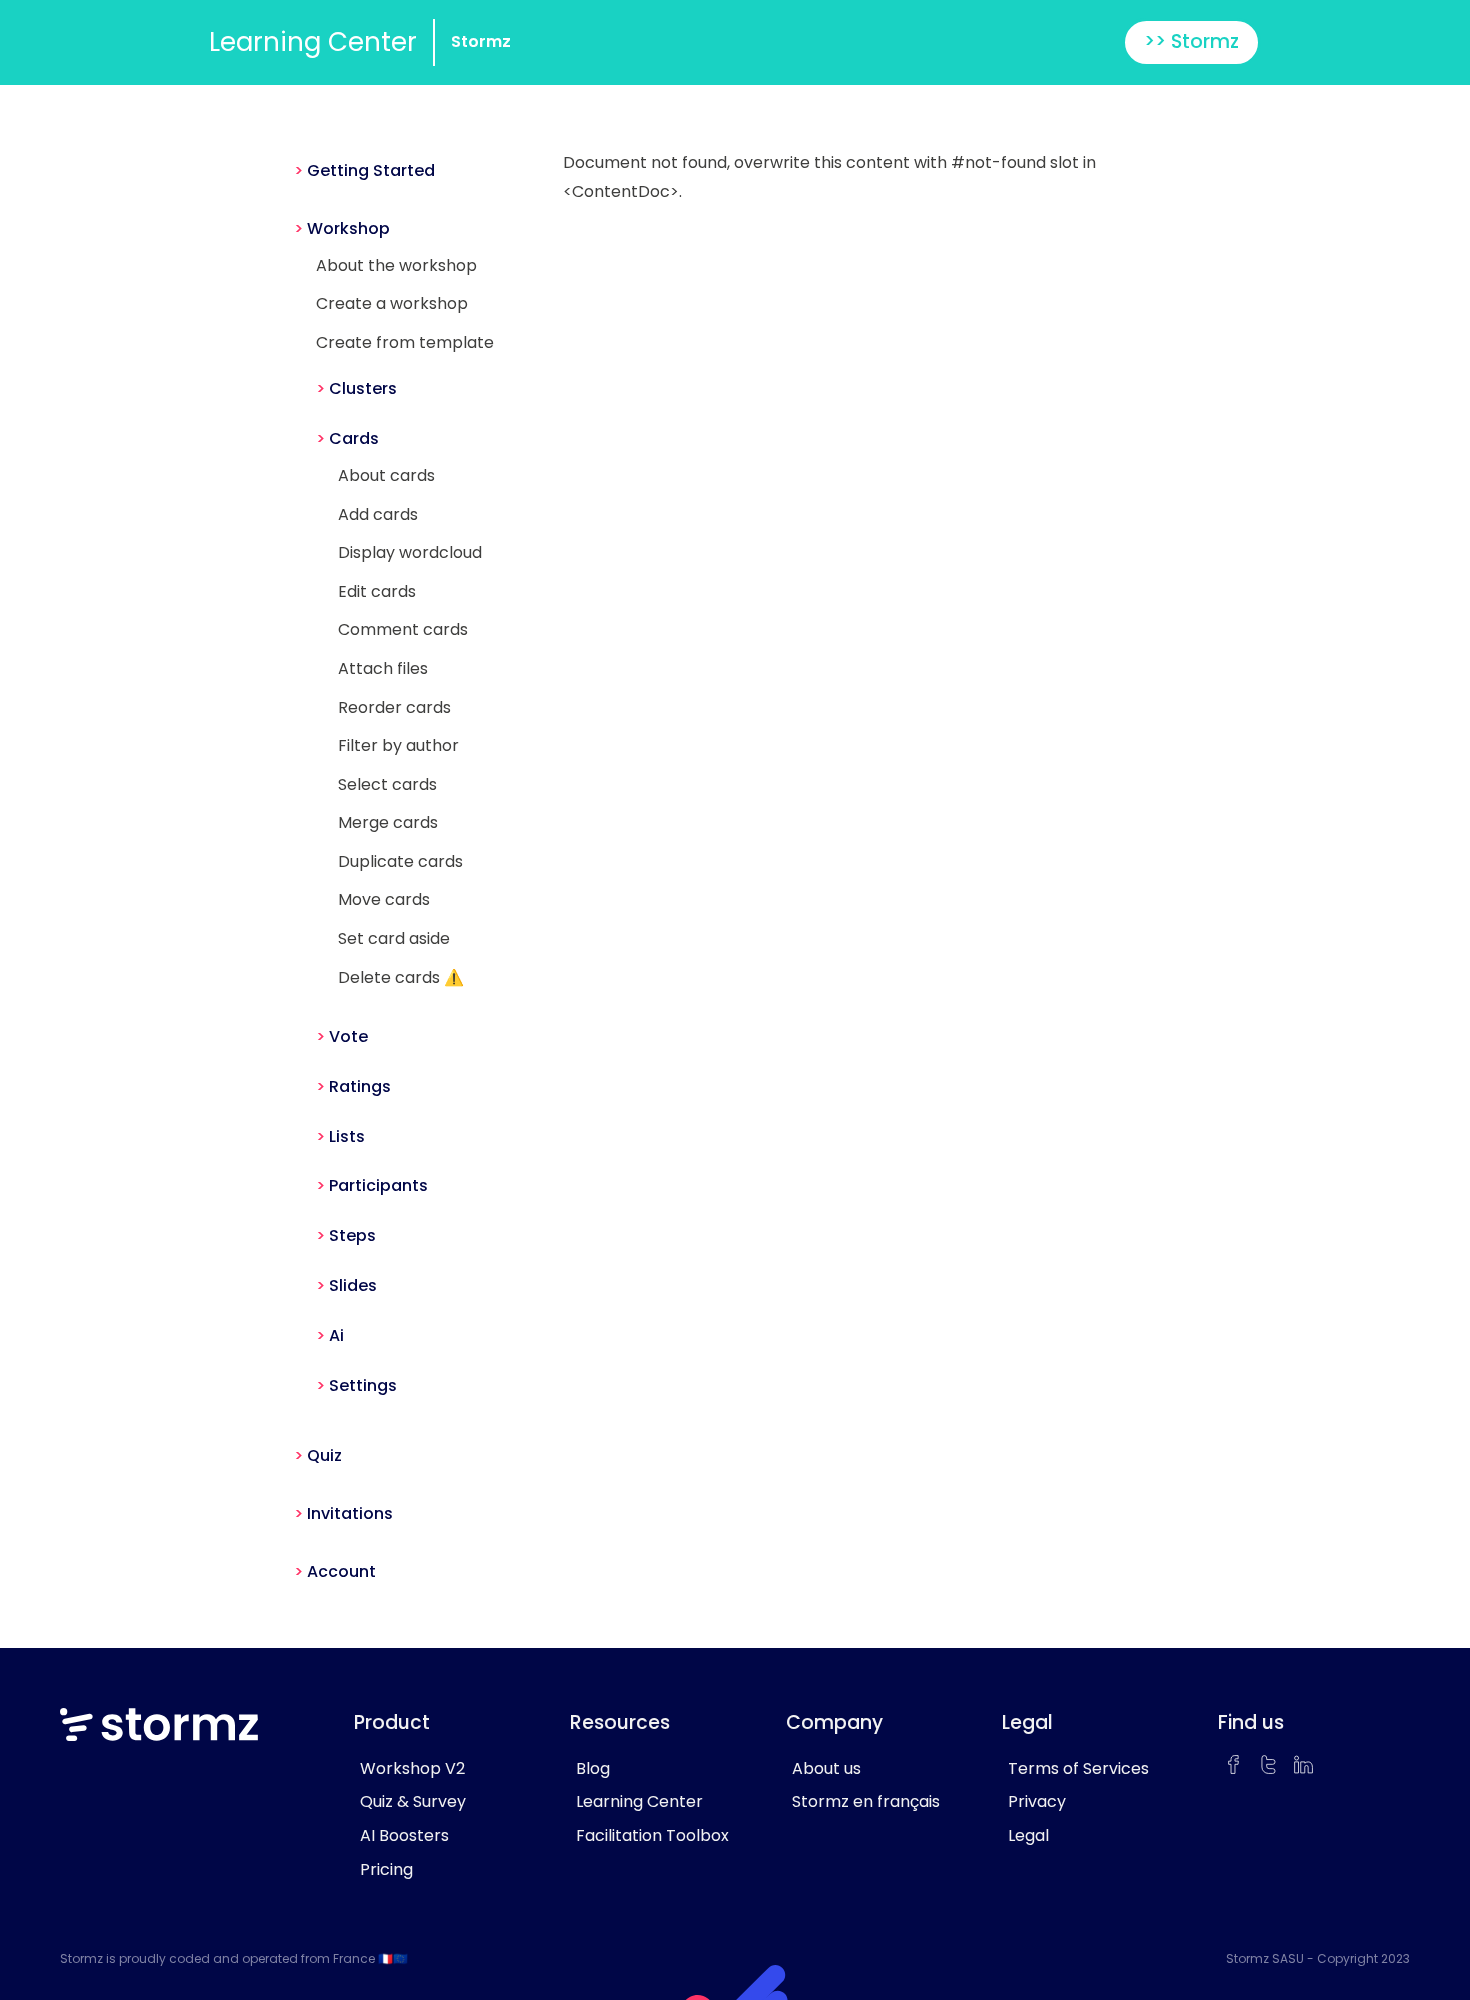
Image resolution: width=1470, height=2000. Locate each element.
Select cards (387, 784)
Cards (354, 438)
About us (826, 1768)
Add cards (378, 514)
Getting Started (371, 170)
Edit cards (377, 591)
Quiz (324, 1455)
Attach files (383, 668)
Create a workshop (392, 303)
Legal (1028, 1835)
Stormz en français (866, 1801)
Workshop (348, 228)
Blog (593, 1768)
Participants (378, 1185)
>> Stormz (1191, 41)
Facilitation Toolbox (652, 1835)
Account (341, 1571)
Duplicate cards (400, 861)
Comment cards (403, 629)
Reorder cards (394, 707)
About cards (386, 475)
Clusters (363, 388)
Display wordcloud (410, 552)
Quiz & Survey (413, 1801)
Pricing (386, 1869)
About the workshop (396, 265)
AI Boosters (404, 1835)
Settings (363, 1385)
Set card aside (394, 938)
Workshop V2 (412, 1768)
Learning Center (313, 42)
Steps (352, 1235)
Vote (348, 1036)
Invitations (350, 1513)
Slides (353, 1285)
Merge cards (388, 822)
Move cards (384, 899)
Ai (336, 1335)
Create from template (405, 342)
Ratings (360, 1086)
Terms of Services (1078, 1768)
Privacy (1037, 1801)
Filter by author (398, 745)
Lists (347, 1136)
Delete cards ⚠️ (401, 977)
